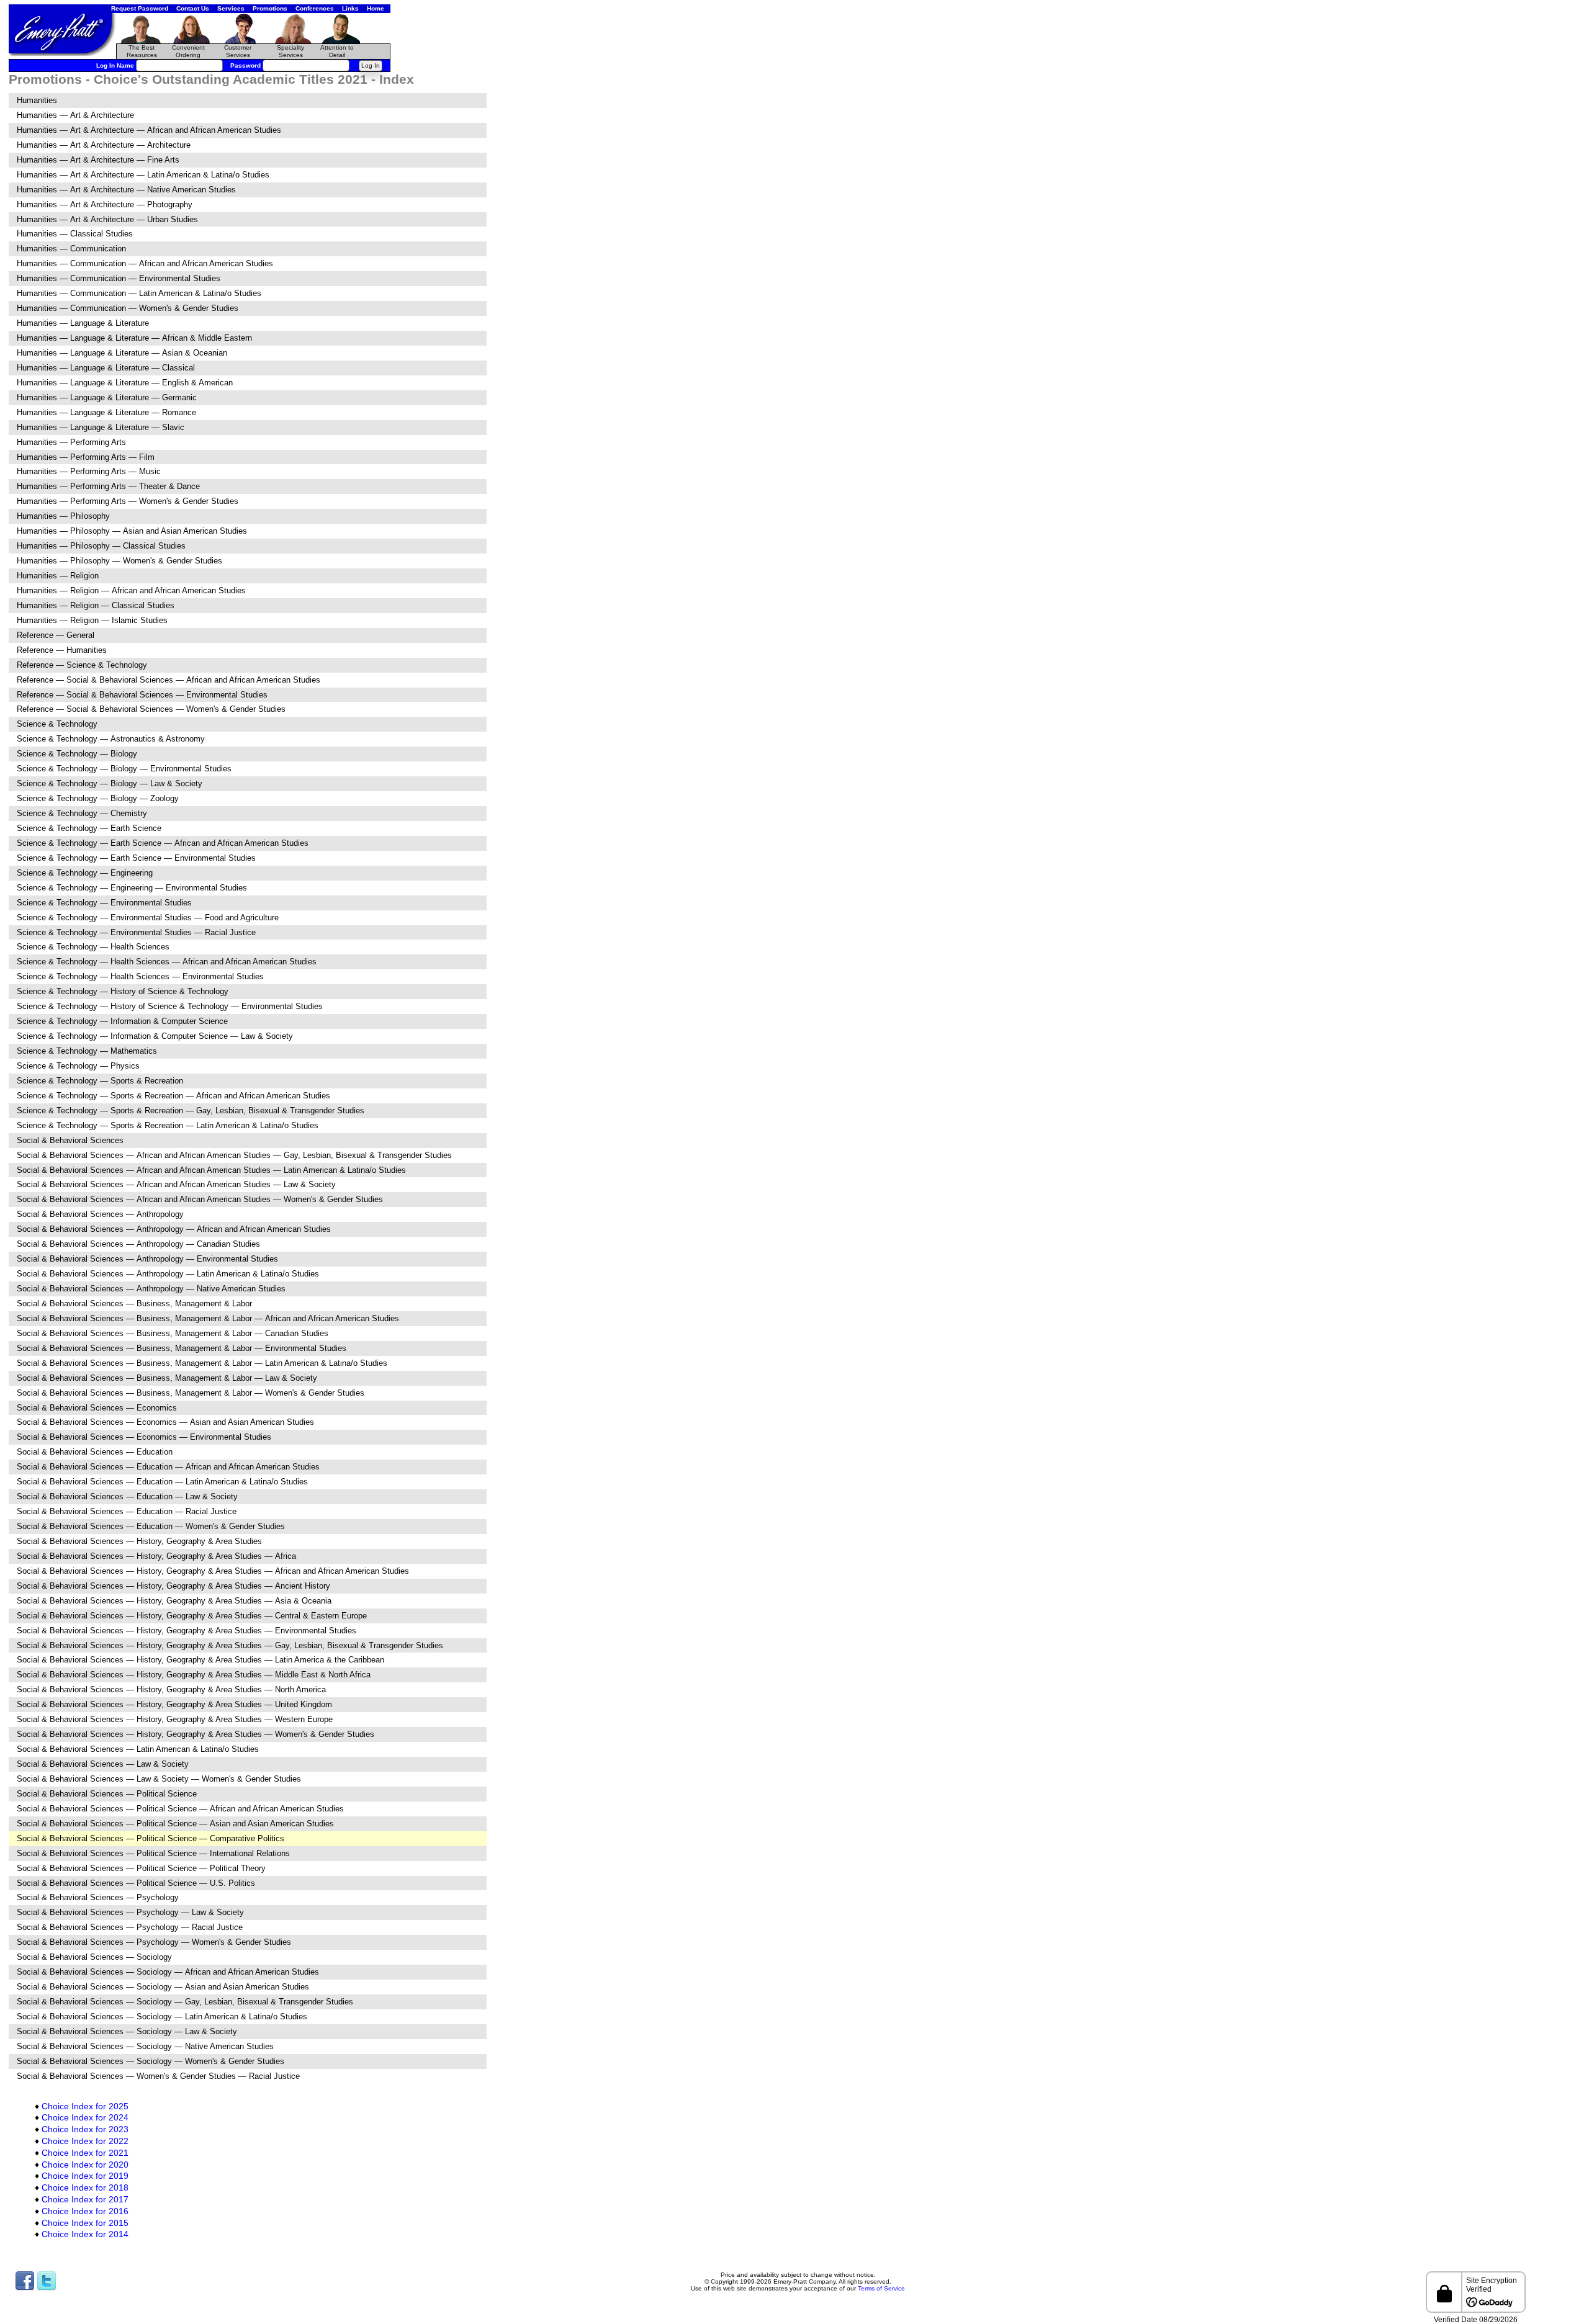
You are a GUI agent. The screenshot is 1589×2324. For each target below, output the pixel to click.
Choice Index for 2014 (85, 2234)
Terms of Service (881, 2288)
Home (376, 8)
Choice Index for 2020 (85, 2165)
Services (231, 8)
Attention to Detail (337, 51)
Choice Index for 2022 (85, 2141)
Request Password (140, 8)
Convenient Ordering (188, 51)
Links (350, 8)
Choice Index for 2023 (85, 2129)
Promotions (270, 8)
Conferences (315, 8)
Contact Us (193, 8)
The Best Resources (142, 51)
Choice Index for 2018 (85, 2187)
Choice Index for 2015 (85, 2223)
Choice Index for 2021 (85, 2153)
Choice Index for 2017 (85, 2199)
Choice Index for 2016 (85, 2211)
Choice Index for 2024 (85, 2117)
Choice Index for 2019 (85, 2176)
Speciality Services (290, 51)
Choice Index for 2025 (85, 2106)
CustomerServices (238, 51)
